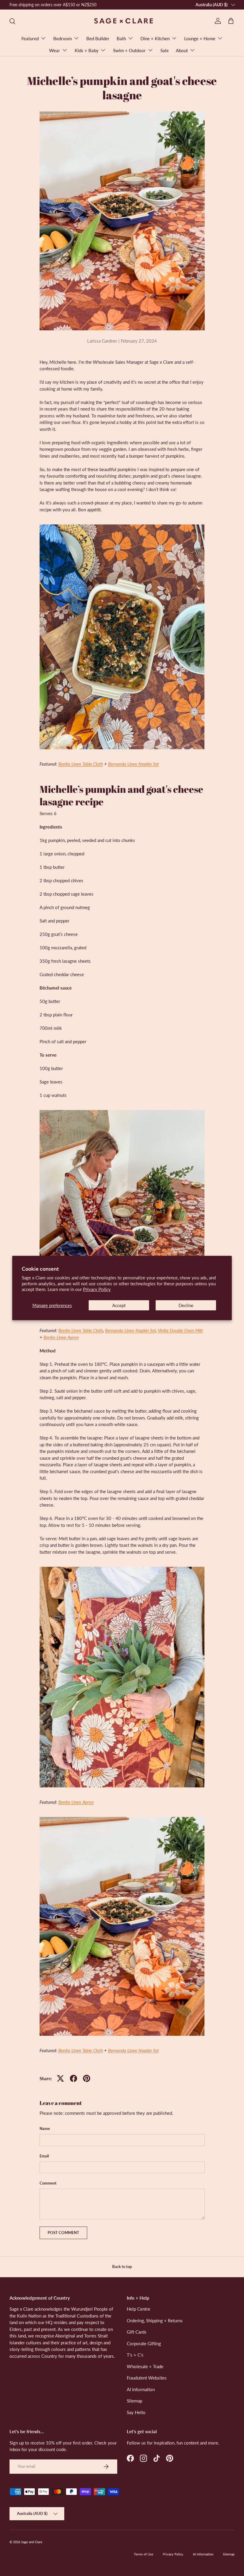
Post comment (63, 2233)
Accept (119, 1305)
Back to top (122, 2267)
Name (45, 2128)
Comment (48, 2183)
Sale (165, 50)
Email (44, 2156)
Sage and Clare (32, 2542)
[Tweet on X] (60, 2078)
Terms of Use (144, 2554)
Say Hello (136, 2412)
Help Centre (139, 2309)
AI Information (141, 2389)
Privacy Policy (97, 1289)
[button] (231, 21)
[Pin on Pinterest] (87, 2078)
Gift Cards (137, 2332)
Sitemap (134, 2401)
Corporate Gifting (144, 2343)
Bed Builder (98, 38)
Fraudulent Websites (147, 2378)
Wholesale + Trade (145, 2366)
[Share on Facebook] (73, 2078)
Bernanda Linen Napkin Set (133, 764)
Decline (186, 1305)
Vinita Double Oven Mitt (180, 1330)
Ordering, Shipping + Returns (155, 2320)
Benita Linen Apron (61, 1337)
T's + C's (135, 2355)
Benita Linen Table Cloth (81, 764)
